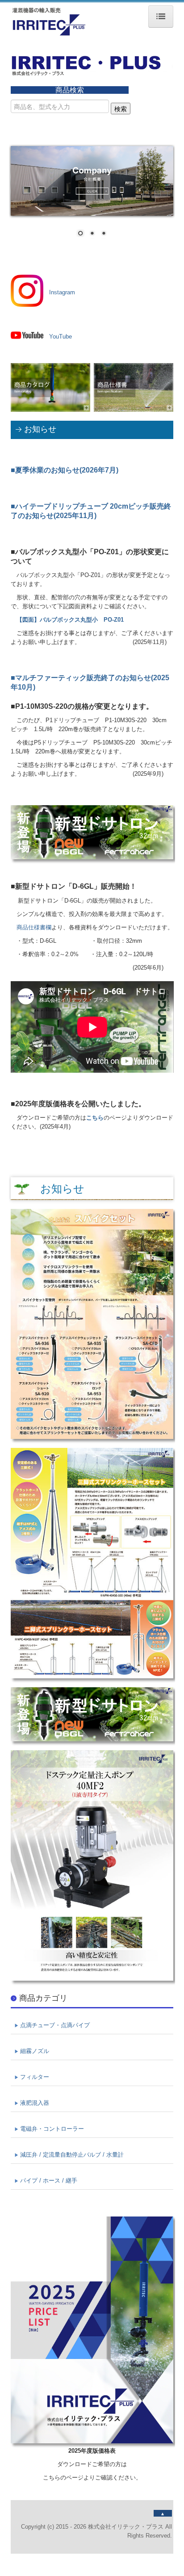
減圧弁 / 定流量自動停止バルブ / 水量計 (72, 2155)
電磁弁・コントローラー (52, 2129)
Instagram (62, 292)
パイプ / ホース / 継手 (49, 2181)
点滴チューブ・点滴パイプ (55, 2025)
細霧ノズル (35, 2051)
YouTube (61, 337)
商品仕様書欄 (34, 927)
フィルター (35, 2077)
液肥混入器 (35, 2103)
